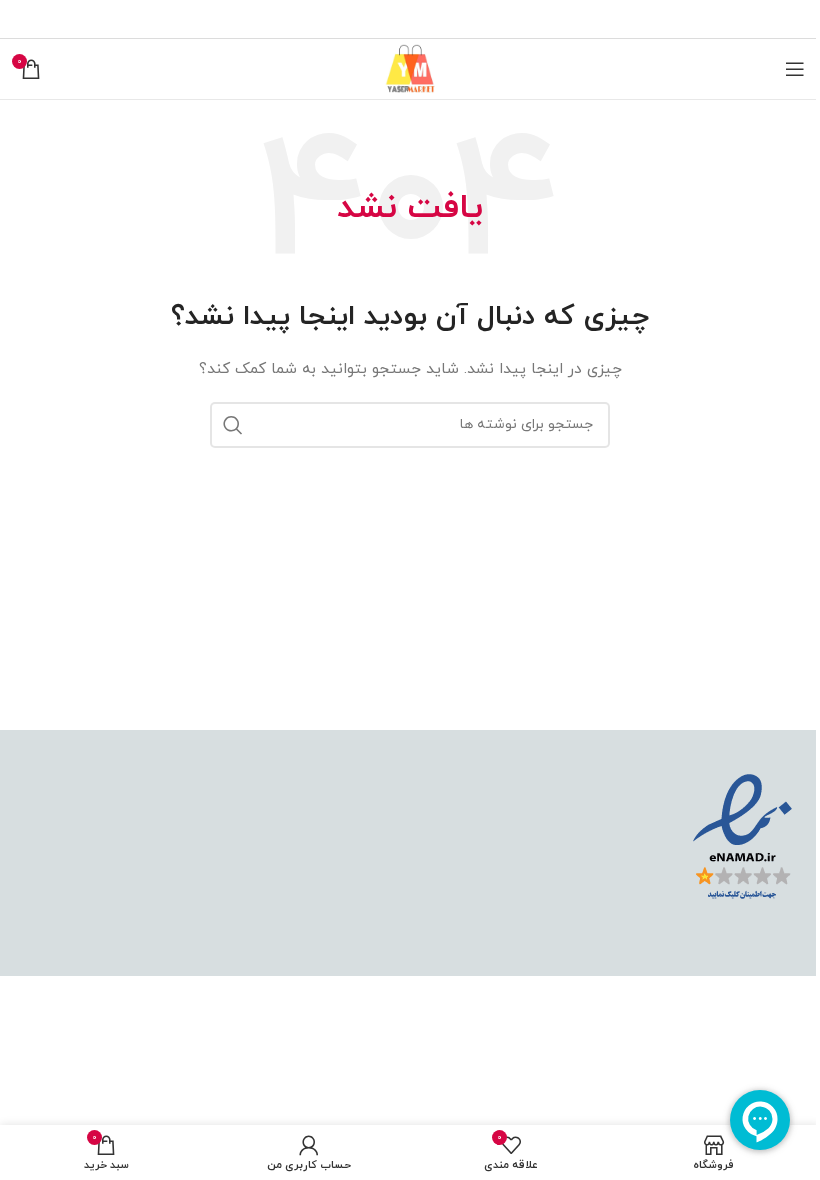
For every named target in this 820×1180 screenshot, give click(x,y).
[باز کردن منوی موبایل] (795, 69)
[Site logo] (410, 67)
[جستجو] (233, 425)
